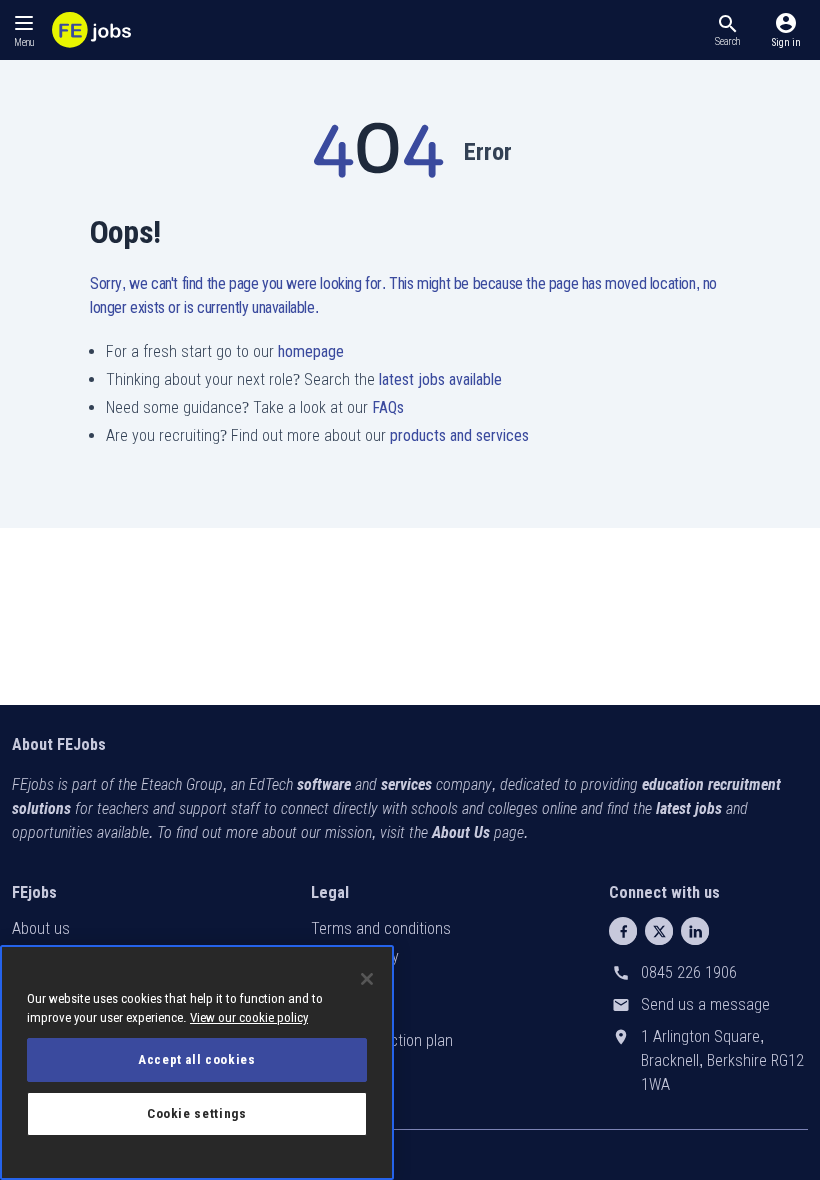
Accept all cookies (197, 1059)
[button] (727, 30)
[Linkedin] (695, 931)
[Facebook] (623, 931)
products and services (459, 435)
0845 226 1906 (689, 972)
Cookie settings (197, 1113)
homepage (311, 351)
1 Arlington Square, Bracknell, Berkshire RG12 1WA (722, 1060)
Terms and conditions (381, 928)
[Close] (367, 979)
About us (41, 928)
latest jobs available (440, 379)
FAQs (388, 407)
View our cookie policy (249, 1017)
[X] (659, 931)
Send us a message (705, 1004)
